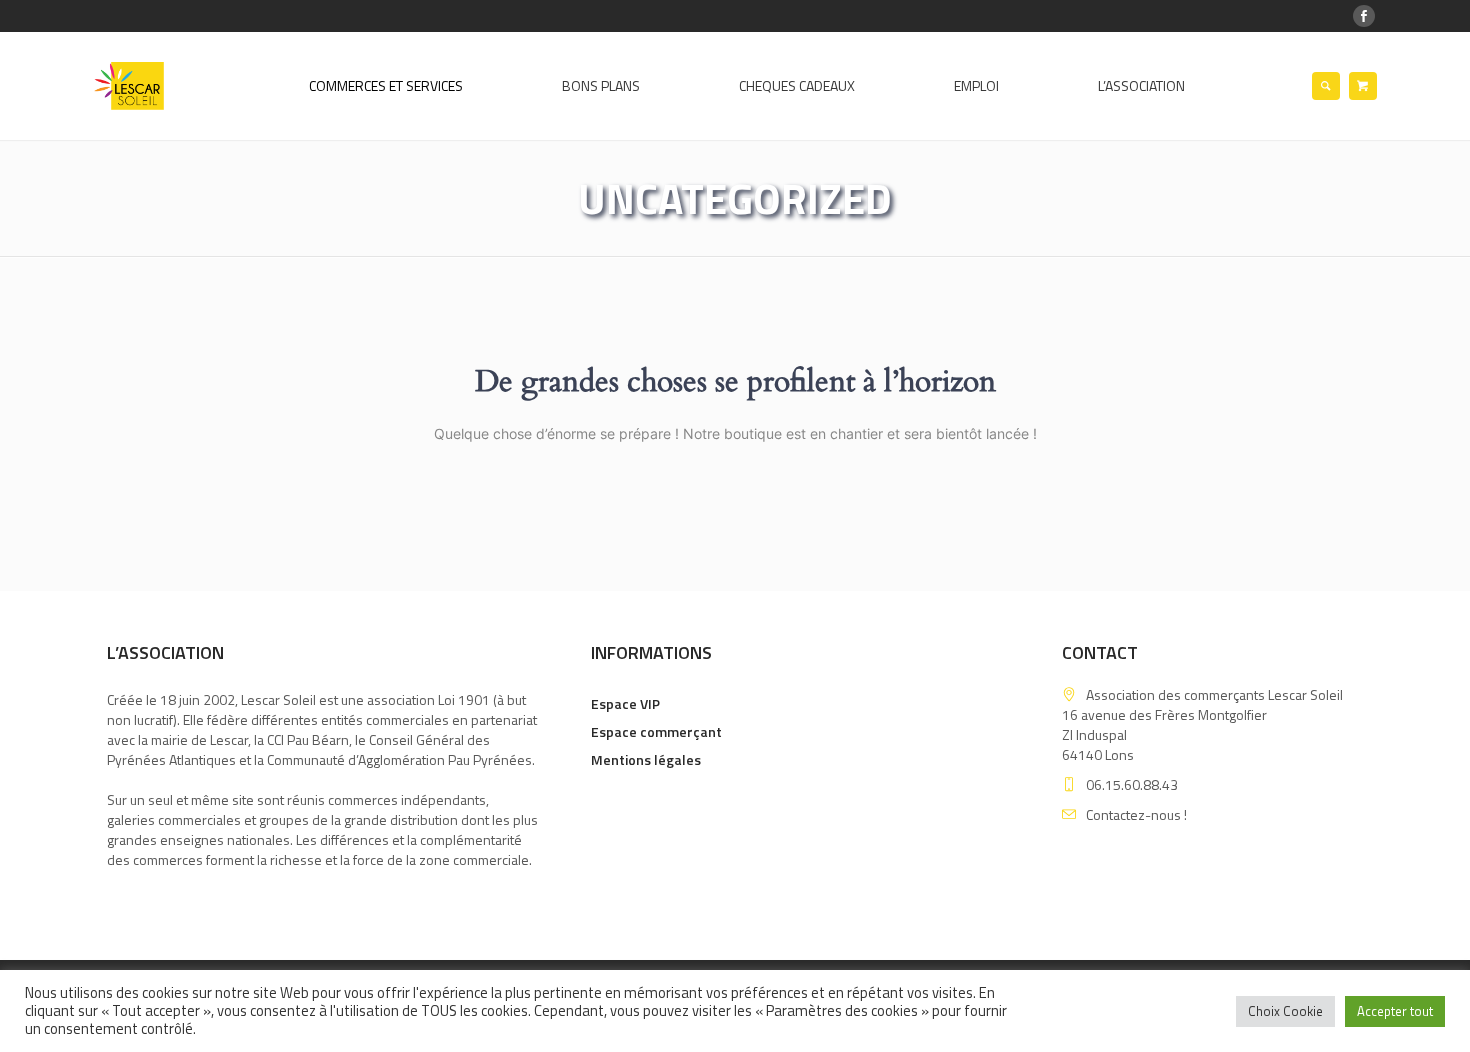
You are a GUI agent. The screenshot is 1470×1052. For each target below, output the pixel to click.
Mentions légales (646, 759)
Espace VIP (625, 703)
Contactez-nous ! (1136, 814)
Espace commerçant (656, 731)
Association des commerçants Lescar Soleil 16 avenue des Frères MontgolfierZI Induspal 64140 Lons (1202, 724)
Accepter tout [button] (1395, 1011)
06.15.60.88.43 (1132, 784)
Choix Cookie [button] (1285, 1011)
